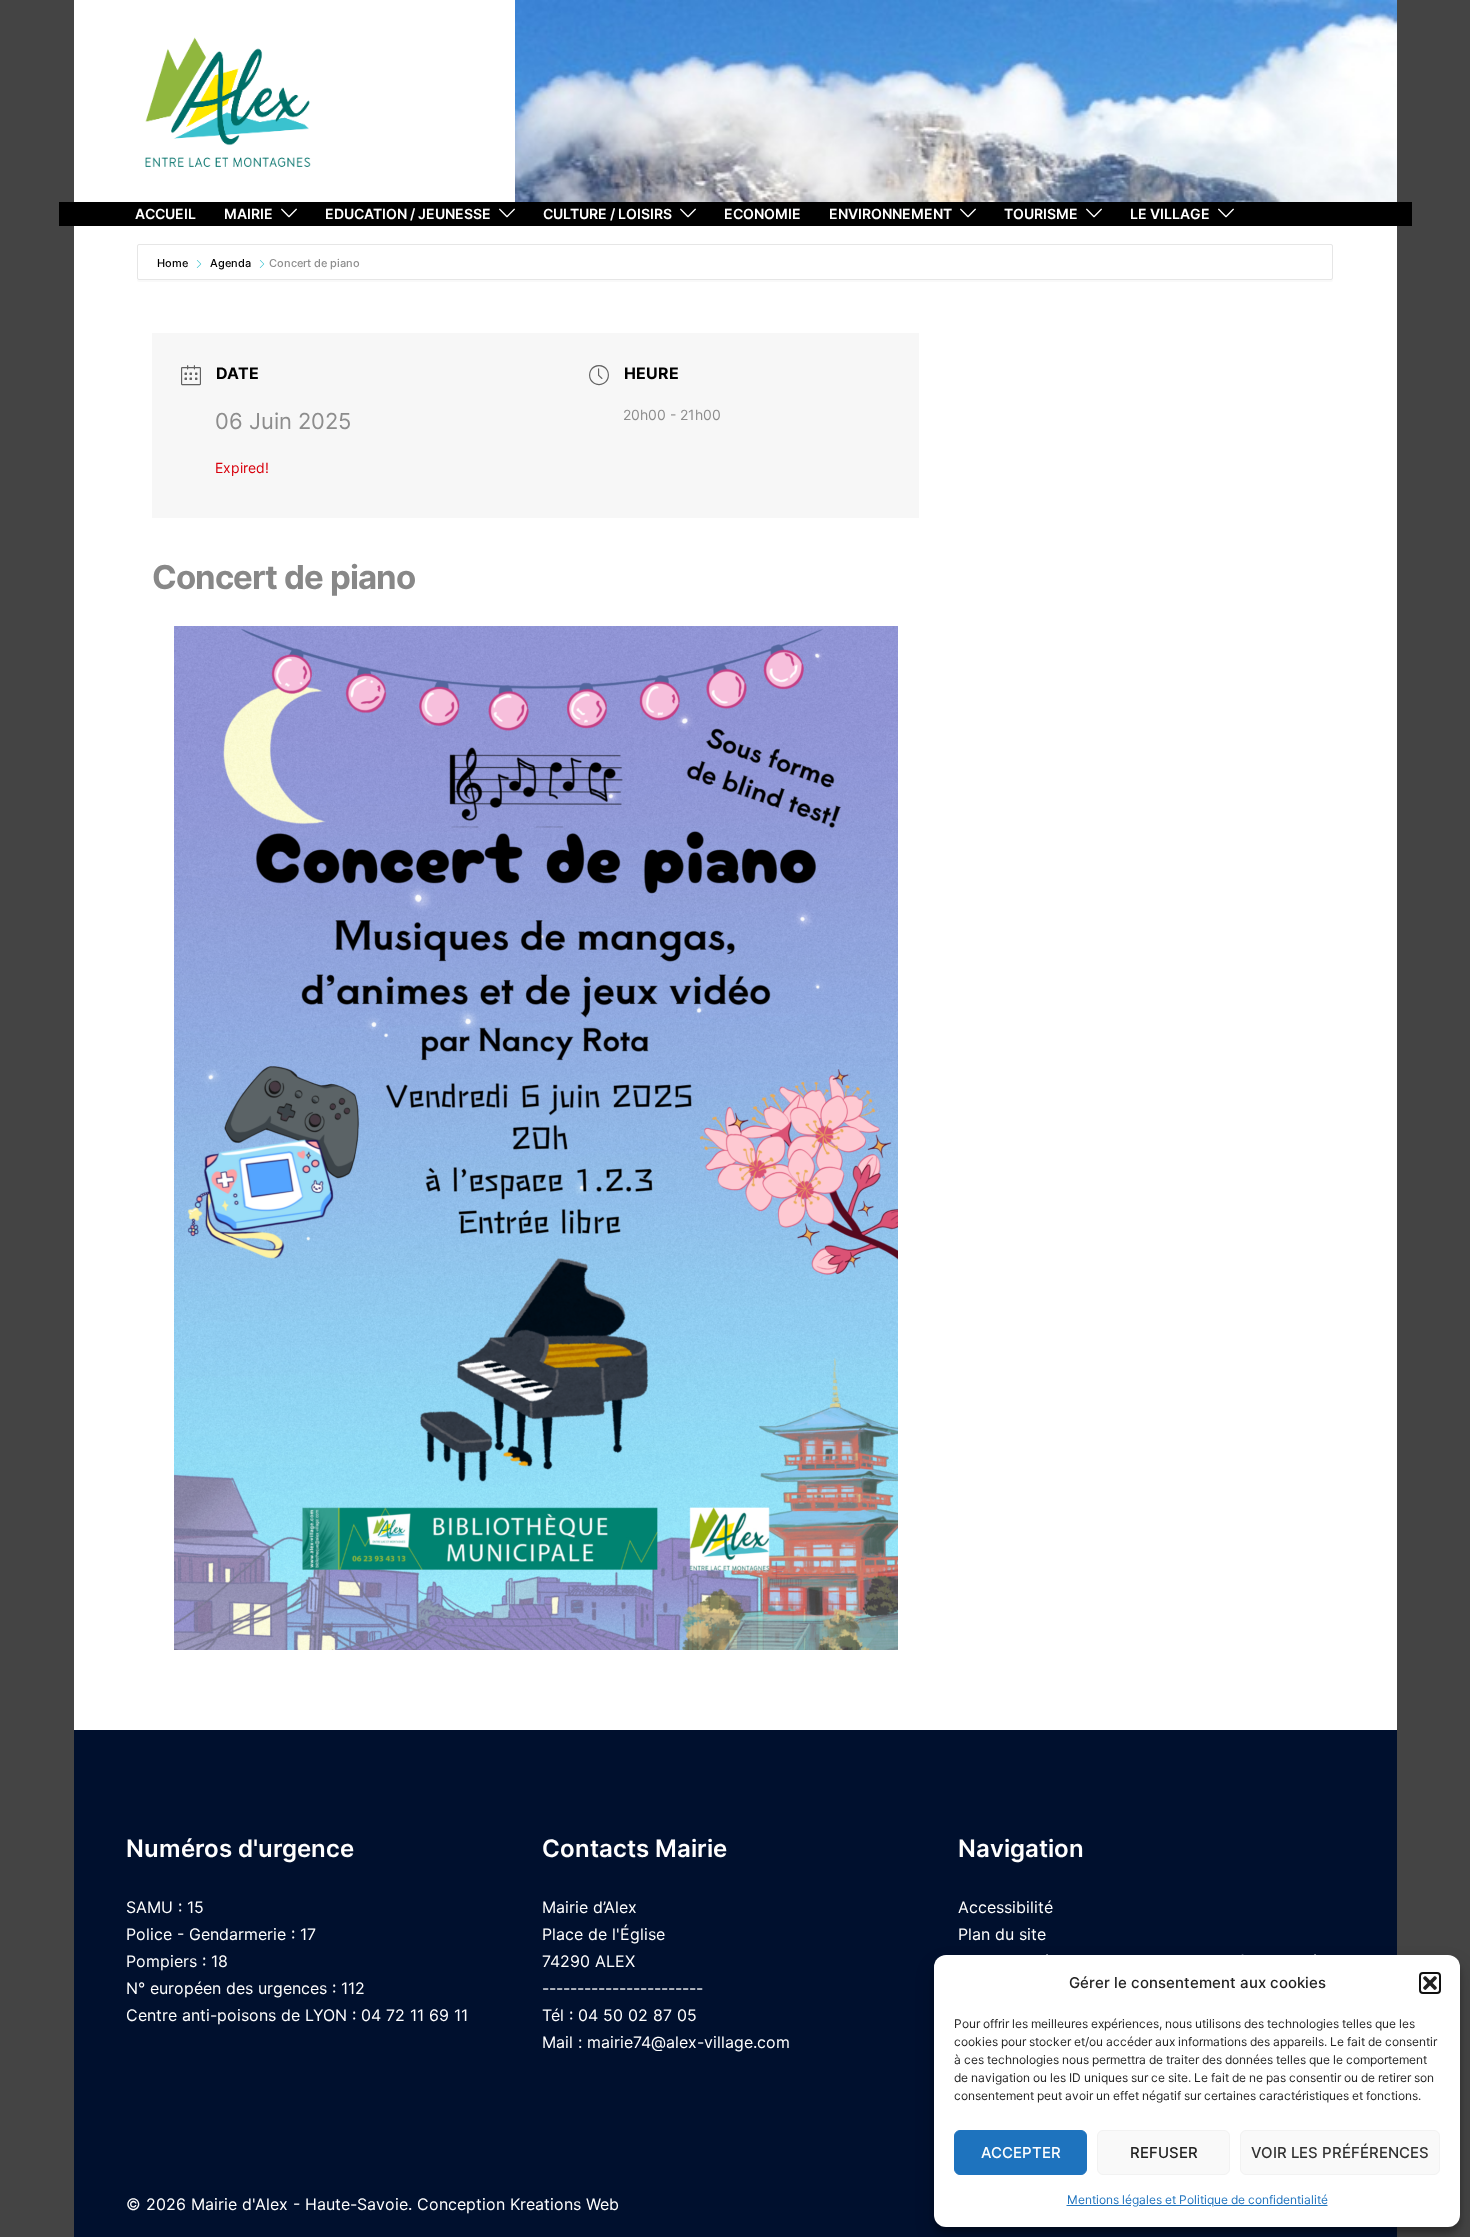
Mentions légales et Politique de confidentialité (1197, 2199)
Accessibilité (1005, 1907)
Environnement (890, 213)
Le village (1170, 213)
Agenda (230, 263)
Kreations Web (564, 2204)
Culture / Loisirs (607, 213)
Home (174, 263)
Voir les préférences (1340, 2152)
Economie (762, 213)
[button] (1430, 1983)
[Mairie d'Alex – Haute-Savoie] (228, 110)
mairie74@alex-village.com (688, 2042)
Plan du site (1002, 1934)
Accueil (165, 213)
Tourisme (1041, 213)
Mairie (248, 213)
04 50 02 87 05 (637, 2015)
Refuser (1164, 2152)
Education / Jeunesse (408, 213)
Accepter (1021, 2152)
